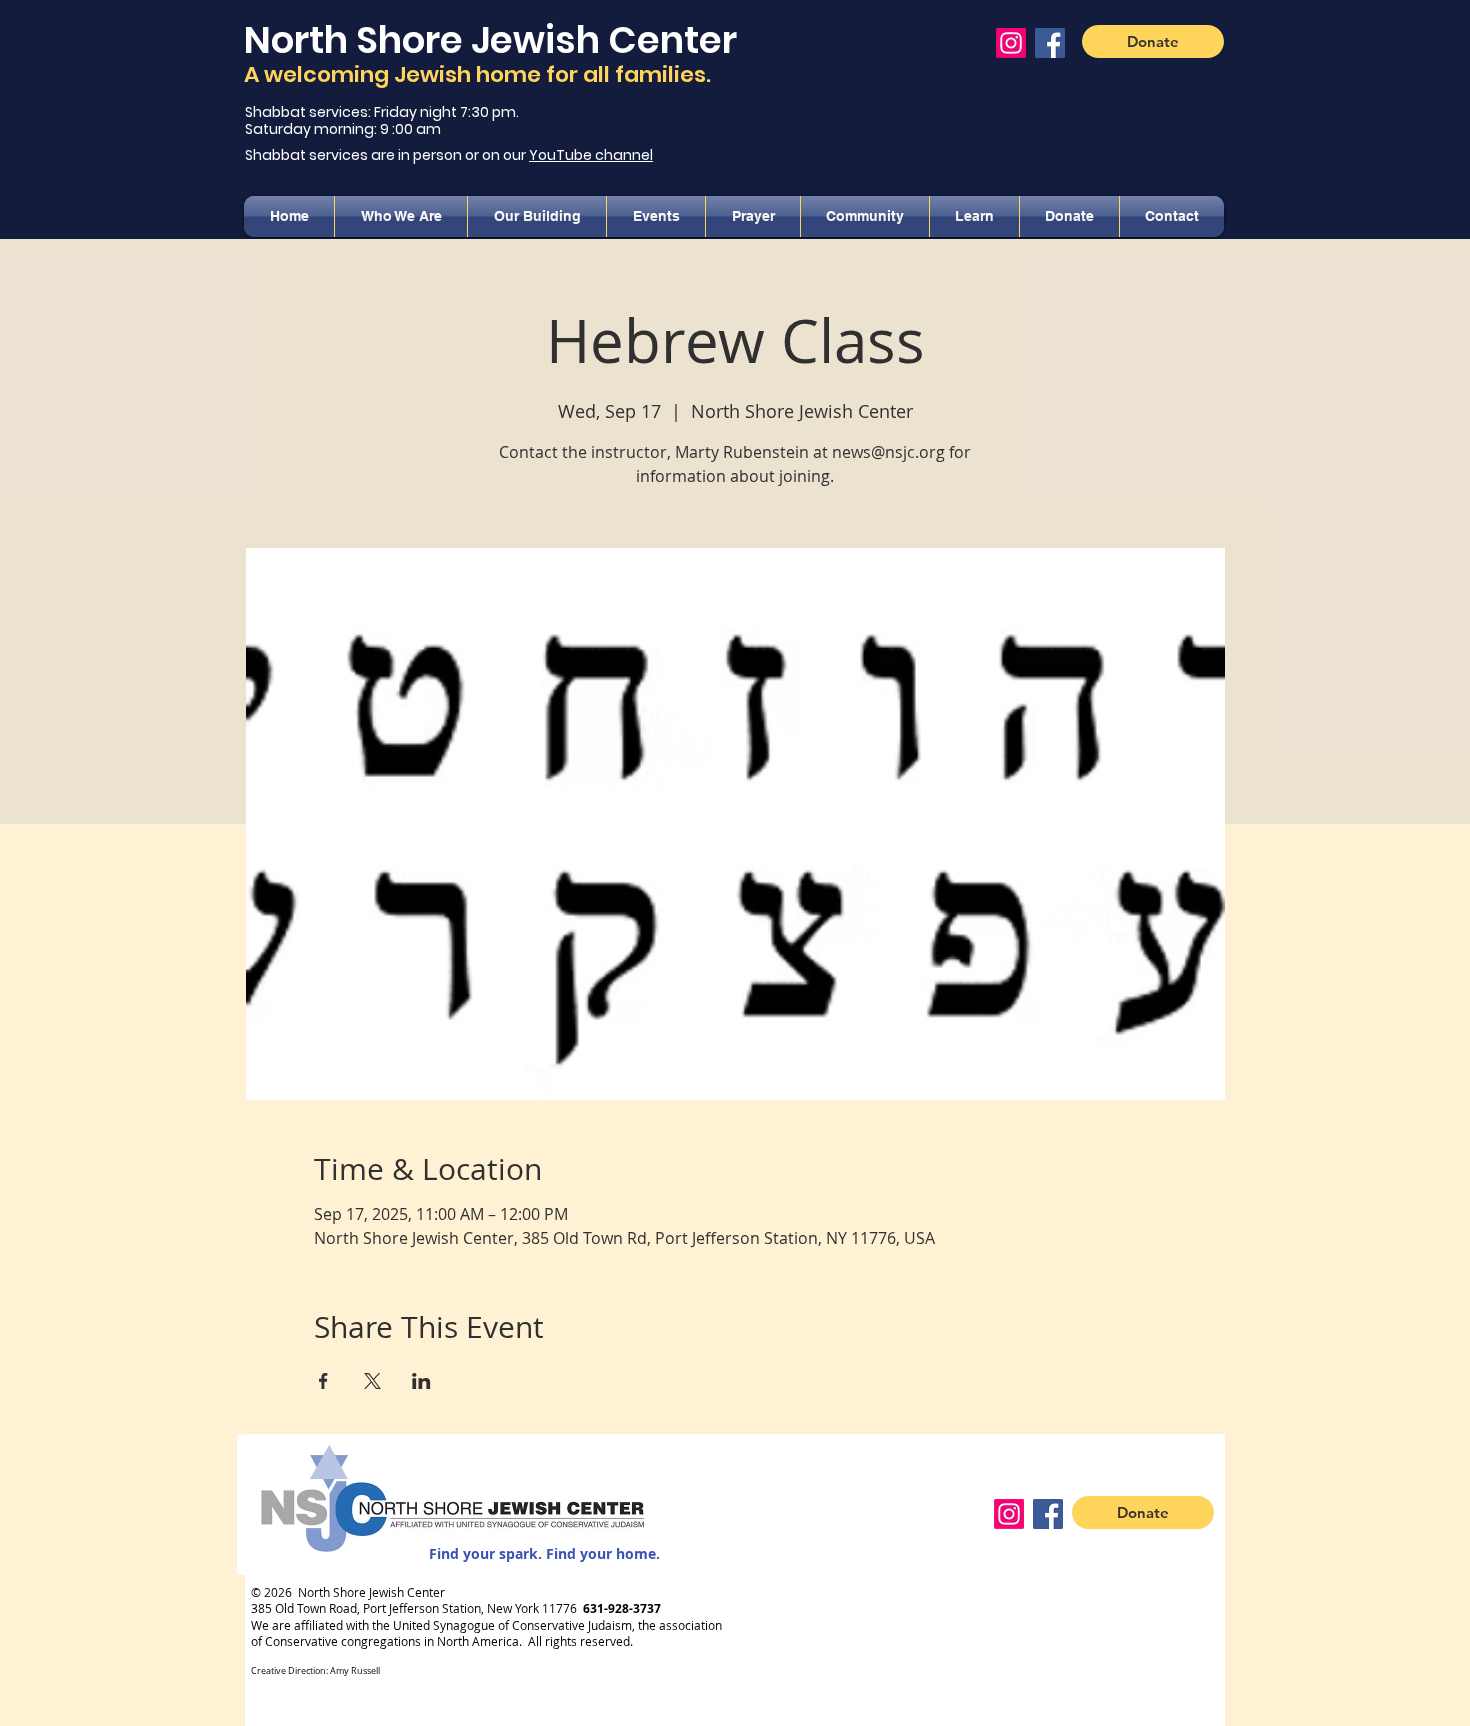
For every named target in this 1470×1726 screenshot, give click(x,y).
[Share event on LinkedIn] (421, 1381)
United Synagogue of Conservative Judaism (512, 1625)
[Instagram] (1011, 43)
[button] (401, 216)
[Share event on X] (372, 1381)
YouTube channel (591, 155)
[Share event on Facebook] (323, 1381)
